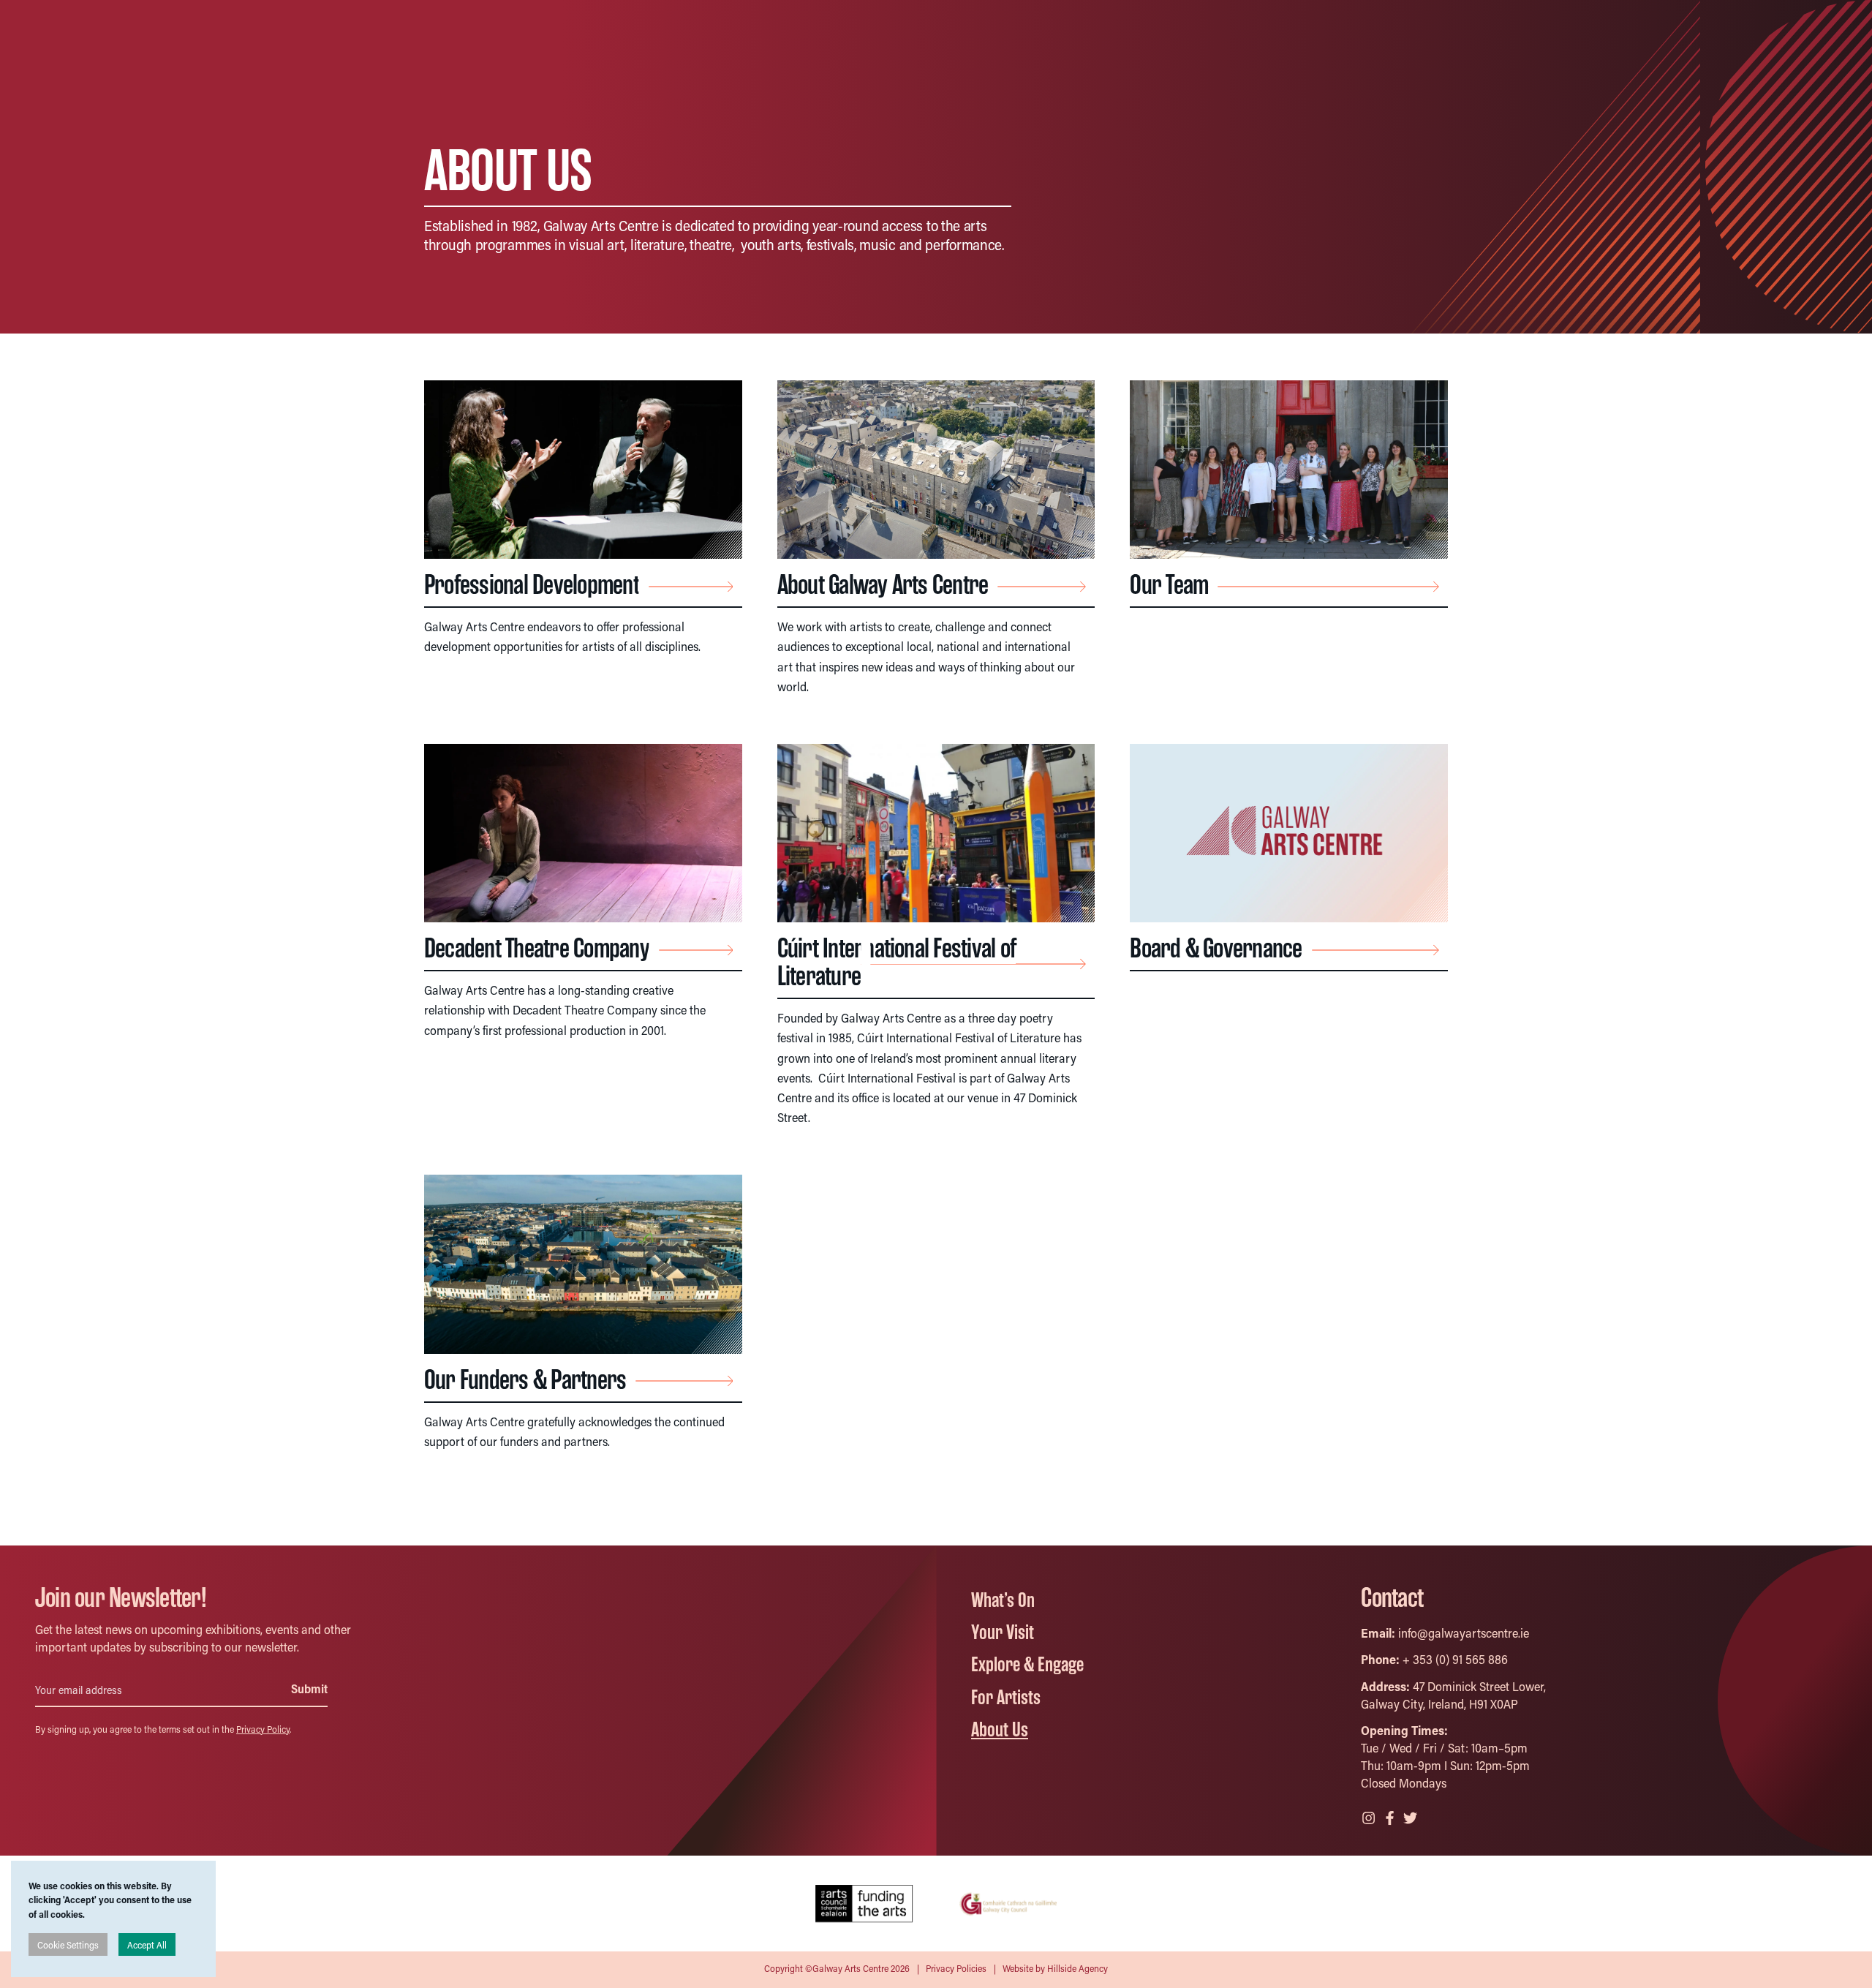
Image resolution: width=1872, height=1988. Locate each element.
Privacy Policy (263, 1729)
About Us (1000, 1730)
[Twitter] (1411, 1816)
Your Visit (1003, 1633)
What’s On (1003, 1600)
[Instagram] (1370, 1816)
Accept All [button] (147, 1944)
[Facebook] (1391, 1816)
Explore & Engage (1027, 1665)
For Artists (1006, 1698)
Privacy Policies (956, 1968)
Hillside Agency (1077, 1968)
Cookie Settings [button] (68, 1944)
